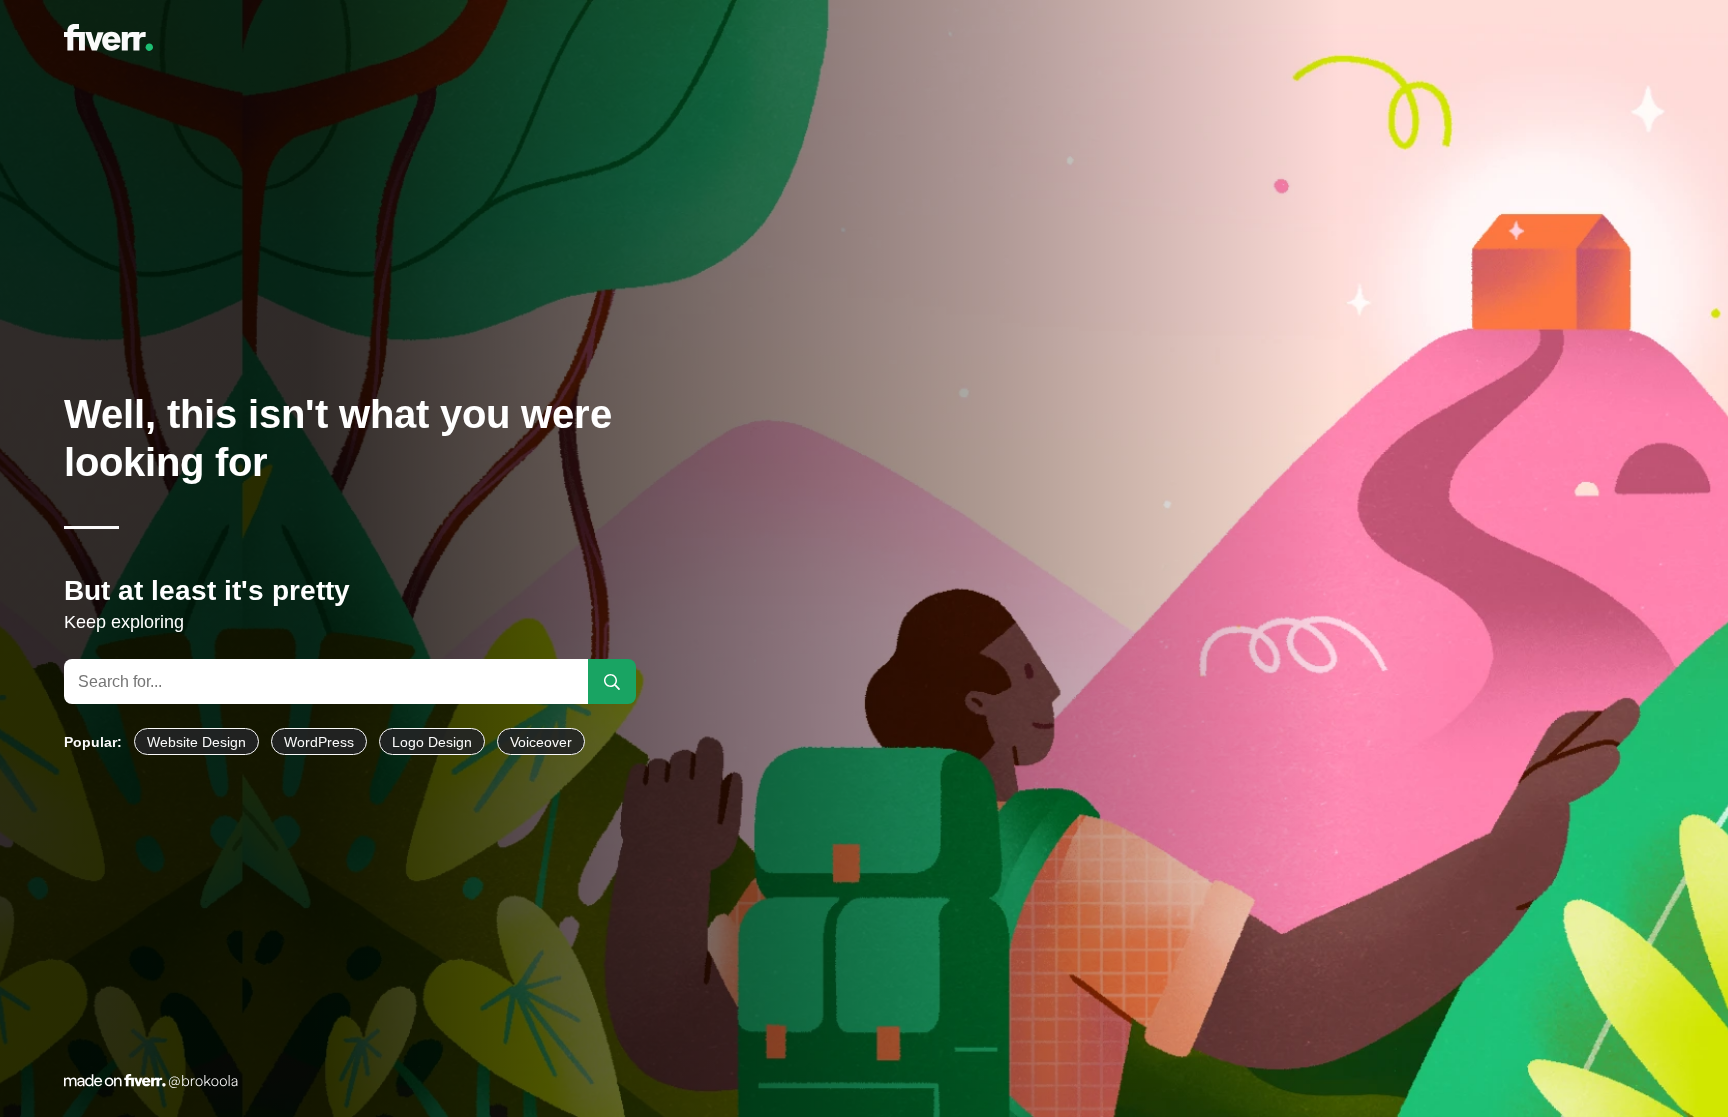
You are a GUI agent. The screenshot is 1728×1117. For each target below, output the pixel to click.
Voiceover (541, 742)
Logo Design (432, 742)
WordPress (319, 742)
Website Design (196, 742)
